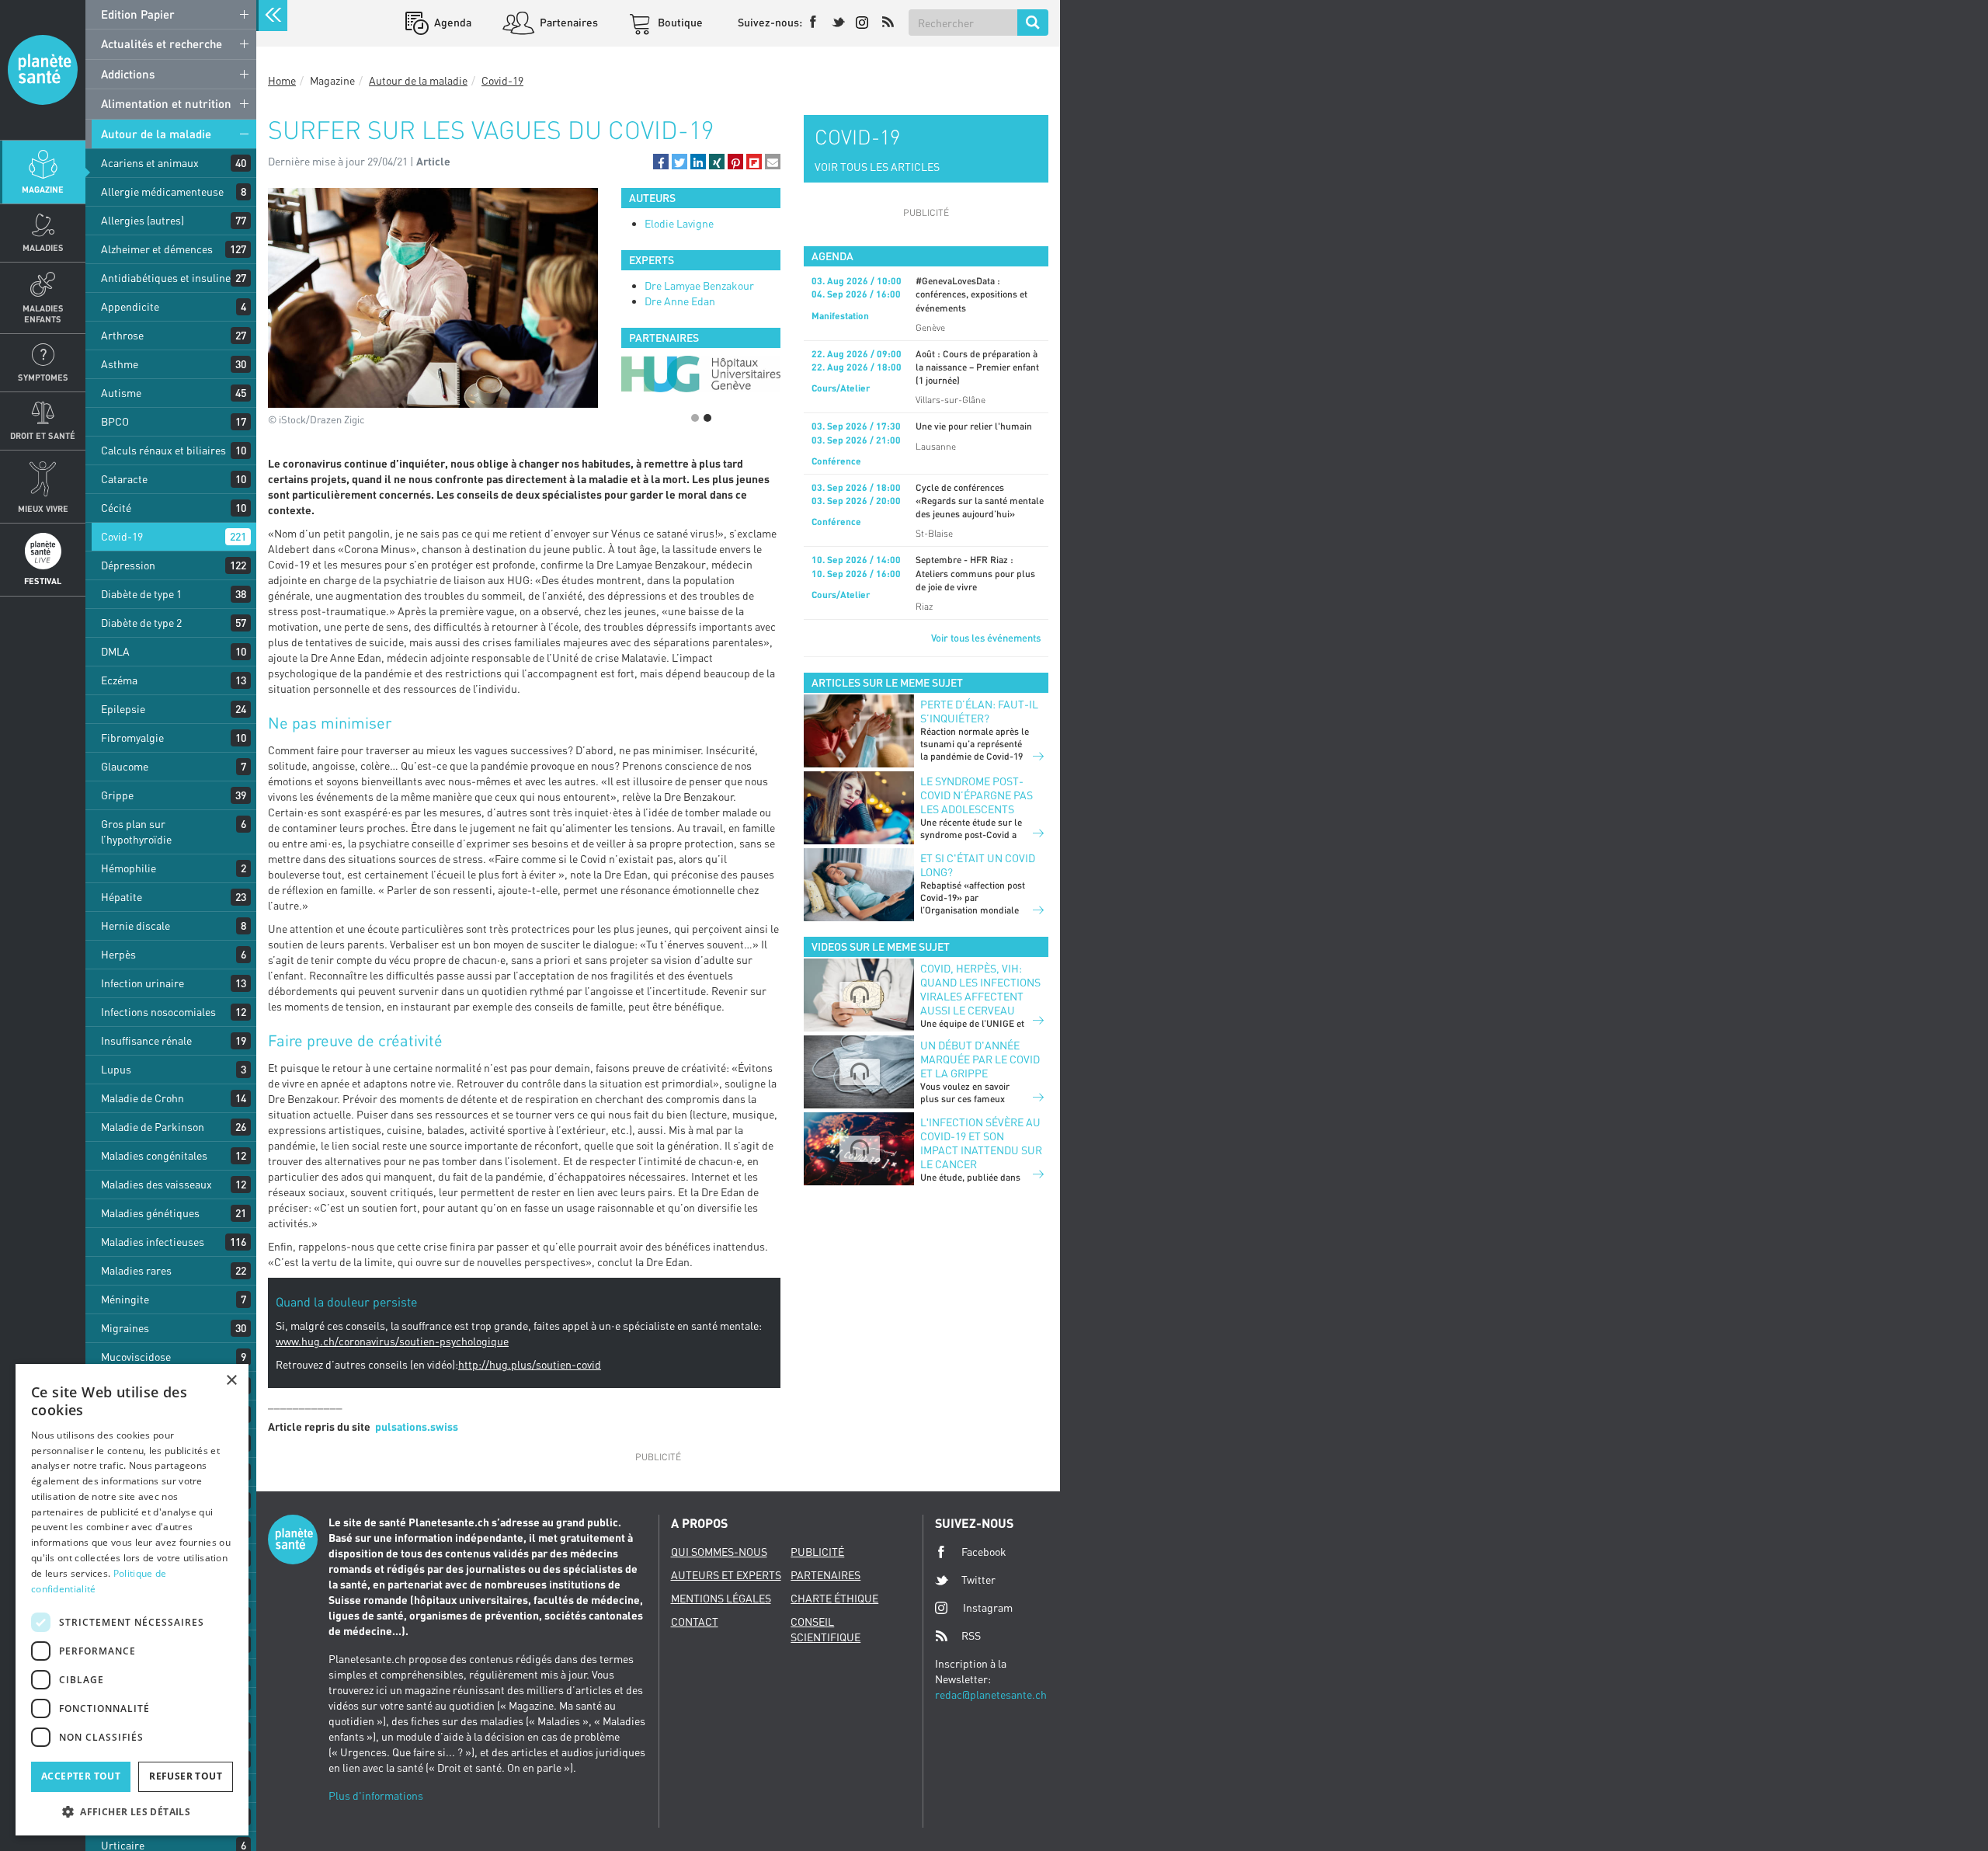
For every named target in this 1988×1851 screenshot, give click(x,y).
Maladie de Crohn (142, 1098)
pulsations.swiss (417, 1427)
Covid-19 (122, 536)
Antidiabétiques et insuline (166, 278)
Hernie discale (136, 925)
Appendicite (130, 306)
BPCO (115, 421)
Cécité (116, 508)
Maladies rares (136, 1270)
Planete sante (43, 70)
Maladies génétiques (150, 1213)
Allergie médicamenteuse (162, 191)
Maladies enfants (43, 313)
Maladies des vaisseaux (156, 1184)
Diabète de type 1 (141, 594)
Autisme (121, 393)
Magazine (43, 189)
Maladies (43, 247)
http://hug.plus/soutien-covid (530, 1364)
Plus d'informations (376, 1795)
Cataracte (124, 479)
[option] (701, 374)
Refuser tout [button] (186, 1776)
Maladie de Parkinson (153, 1127)
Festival (43, 581)
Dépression (128, 565)
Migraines (125, 1328)
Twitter (978, 1580)
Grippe (117, 795)
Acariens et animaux (150, 163)
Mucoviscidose (136, 1357)
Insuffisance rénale (146, 1040)
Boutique (679, 22)
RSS (971, 1635)
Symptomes (43, 377)
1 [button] (695, 418)
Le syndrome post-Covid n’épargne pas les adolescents (977, 795)
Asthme (120, 364)
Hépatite (122, 897)
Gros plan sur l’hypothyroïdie (136, 832)
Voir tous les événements (986, 638)
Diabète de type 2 (141, 623)
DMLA (115, 651)
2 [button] (707, 418)
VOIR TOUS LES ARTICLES (877, 167)
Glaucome (125, 766)
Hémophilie (129, 868)
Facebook (984, 1552)
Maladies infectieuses (153, 1242)
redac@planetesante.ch (991, 1694)
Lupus (116, 1069)
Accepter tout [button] (81, 1776)
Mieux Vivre (43, 508)
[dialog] (132, 1600)
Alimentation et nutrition (166, 103)
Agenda (452, 22)
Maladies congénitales (154, 1155)
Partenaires (568, 22)
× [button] (231, 1381)
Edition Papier (138, 14)
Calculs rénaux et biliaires (163, 450)
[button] (661, 162)
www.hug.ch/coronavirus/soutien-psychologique (392, 1341)
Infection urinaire (142, 983)
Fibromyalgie (132, 738)
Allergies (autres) (142, 220)
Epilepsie (123, 709)
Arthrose (122, 335)
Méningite (125, 1299)
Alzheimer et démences (157, 249)
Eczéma (119, 680)
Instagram (988, 1607)
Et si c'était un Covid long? (978, 865)
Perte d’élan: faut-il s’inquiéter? (979, 711)
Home (282, 80)
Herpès (118, 954)
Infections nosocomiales (158, 1012)
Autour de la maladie (156, 134)
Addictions (128, 74)
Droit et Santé (43, 435)
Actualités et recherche (162, 43)
